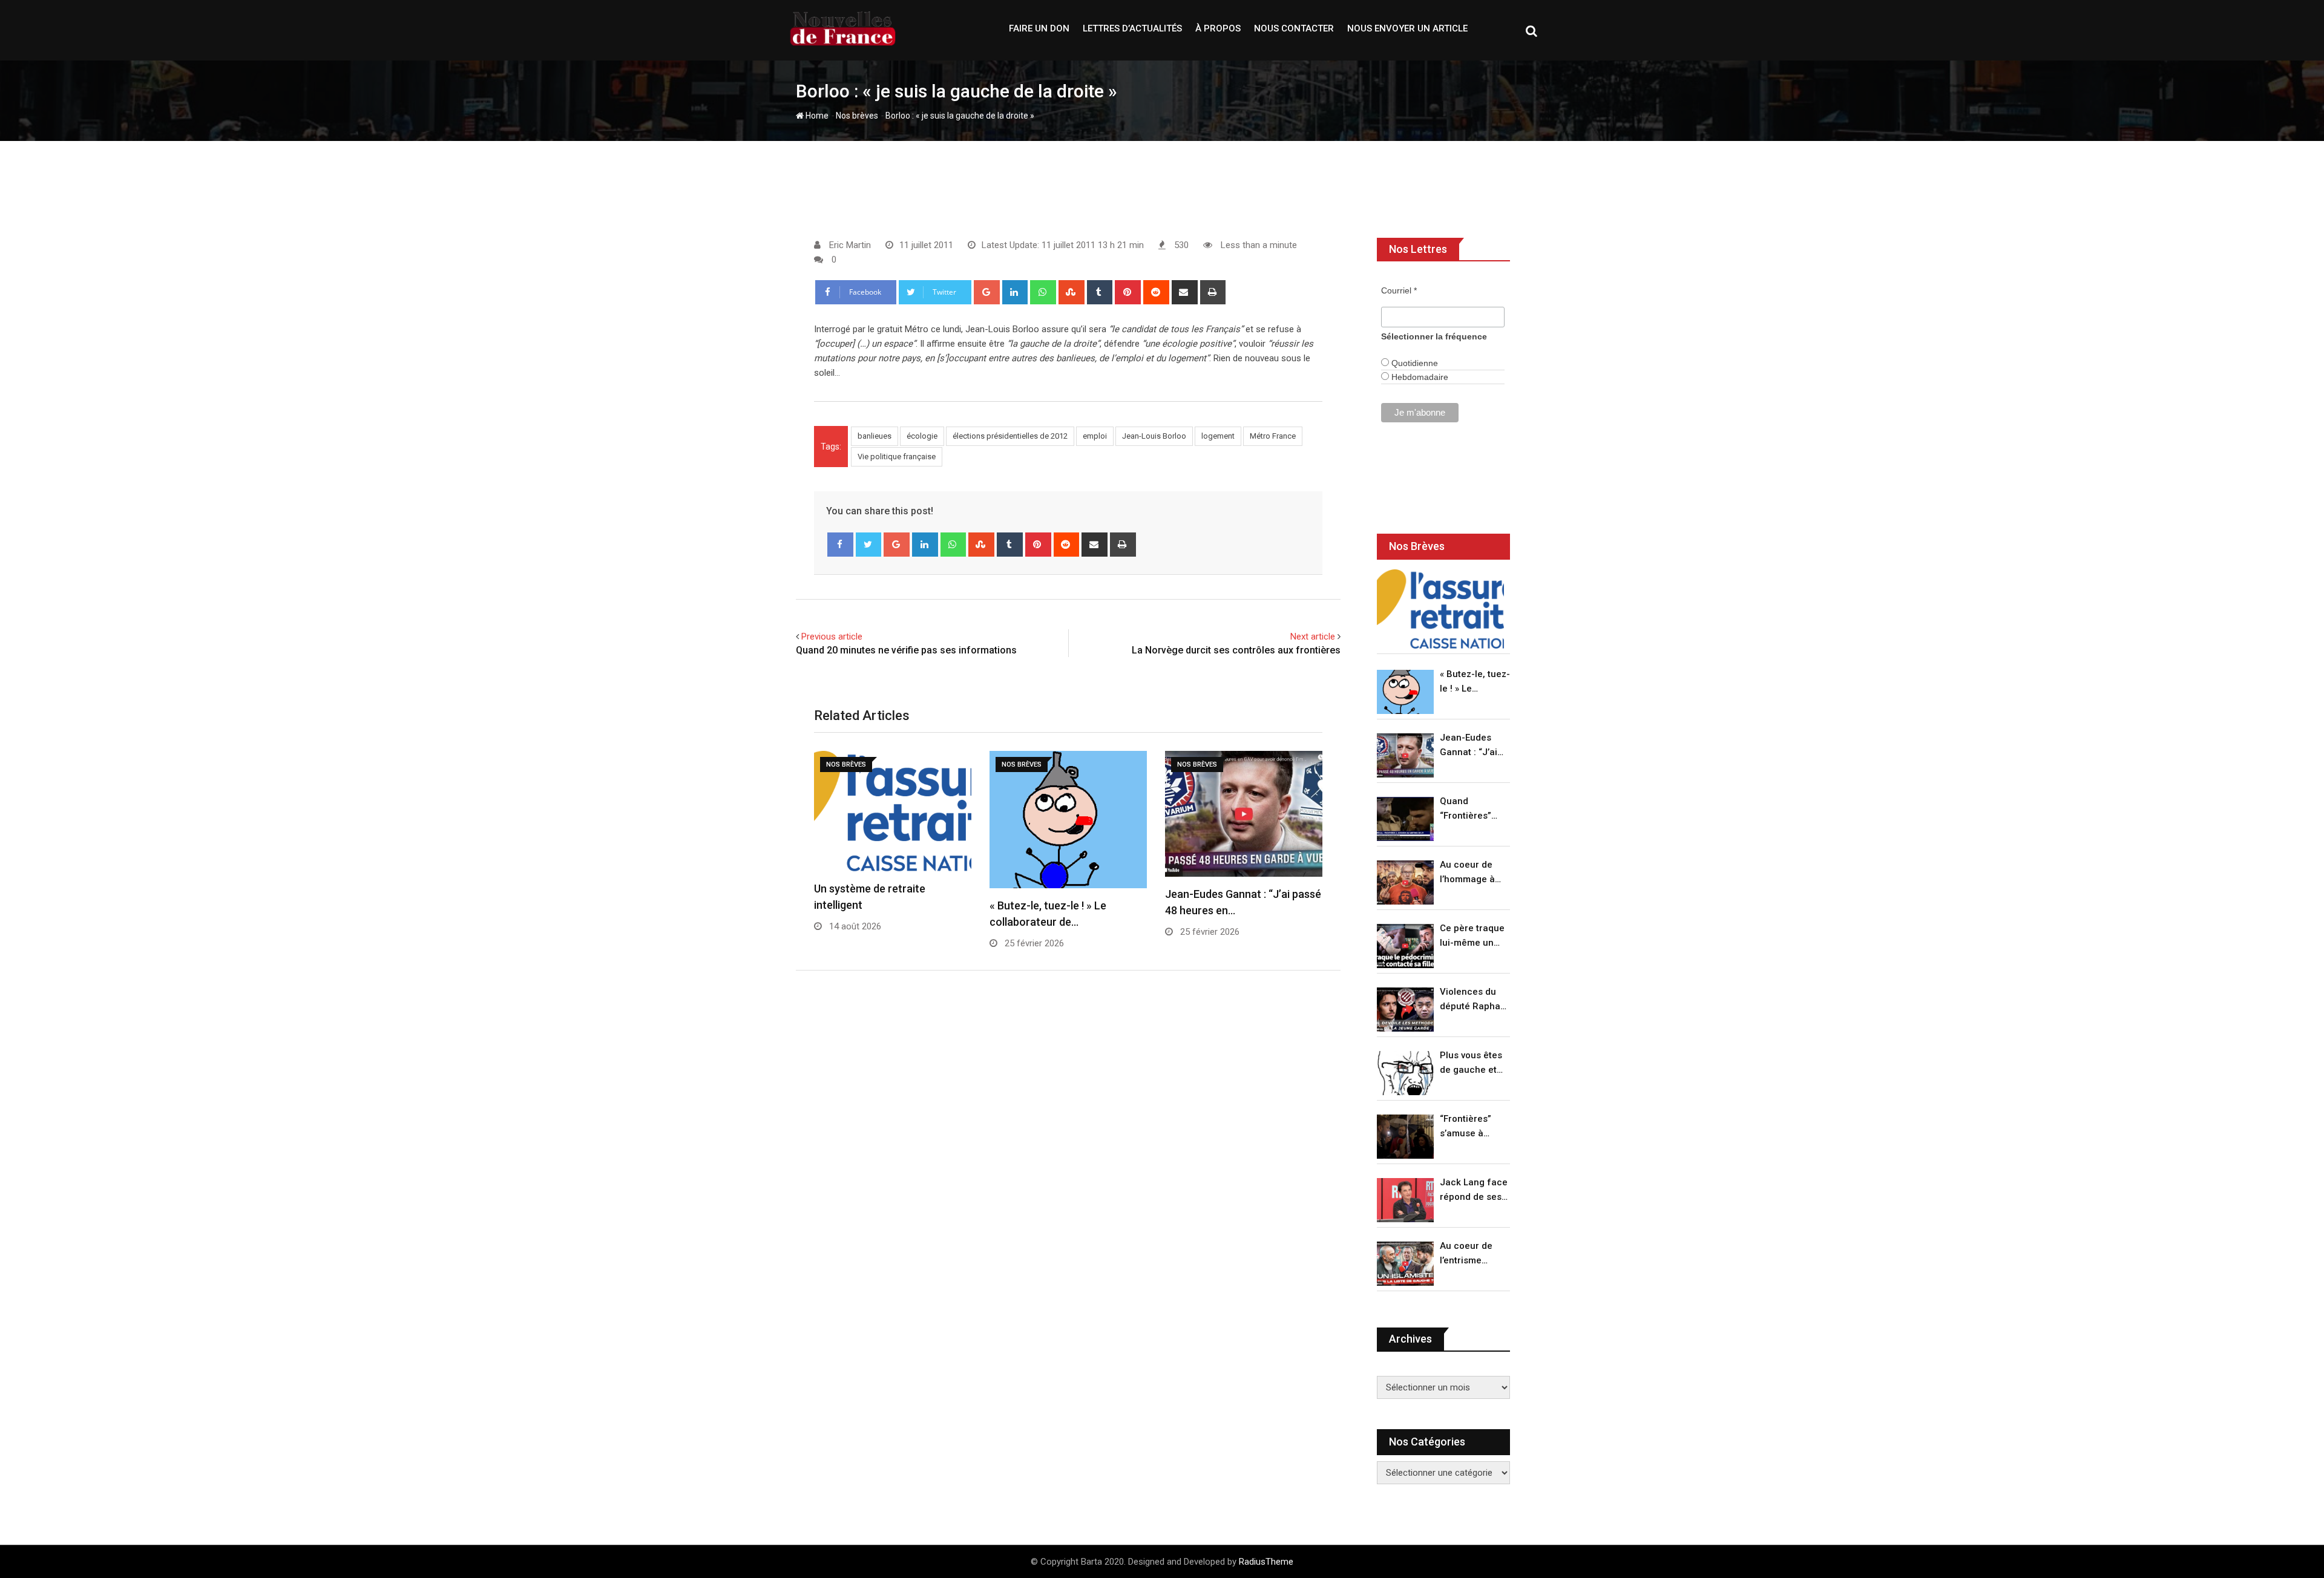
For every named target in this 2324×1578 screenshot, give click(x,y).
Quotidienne (1413, 363)
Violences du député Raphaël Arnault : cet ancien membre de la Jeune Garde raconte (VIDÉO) (1474, 1000)
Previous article (832, 637)
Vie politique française (897, 457)
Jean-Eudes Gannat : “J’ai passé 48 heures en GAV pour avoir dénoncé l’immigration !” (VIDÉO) (1472, 746)
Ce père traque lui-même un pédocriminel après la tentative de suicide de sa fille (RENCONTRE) (1472, 936)
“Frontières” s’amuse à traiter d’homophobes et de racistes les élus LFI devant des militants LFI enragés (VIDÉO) (1472, 1127)
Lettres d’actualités (1132, 28)
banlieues (875, 436)
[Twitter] (869, 545)
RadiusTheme (1266, 1562)
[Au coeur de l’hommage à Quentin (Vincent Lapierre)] (1405, 882)
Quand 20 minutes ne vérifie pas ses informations (906, 650)
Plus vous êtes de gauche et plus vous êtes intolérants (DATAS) (1471, 1063)
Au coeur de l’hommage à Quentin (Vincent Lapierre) (1467, 873)
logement (1218, 436)
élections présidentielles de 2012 (1010, 436)
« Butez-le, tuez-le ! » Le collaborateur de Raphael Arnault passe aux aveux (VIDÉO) (1475, 682)
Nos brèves (857, 116)
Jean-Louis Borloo (1154, 436)
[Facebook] (840, 545)
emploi (1095, 436)
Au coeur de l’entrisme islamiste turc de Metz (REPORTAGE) (1469, 1254)
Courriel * (1399, 290)
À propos (1218, 28)
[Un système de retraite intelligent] (1440, 609)
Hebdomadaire (1419, 377)
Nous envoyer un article (1407, 28)
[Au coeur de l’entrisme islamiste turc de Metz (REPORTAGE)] (1405, 1264)
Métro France (1273, 436)
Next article (1313, 637)
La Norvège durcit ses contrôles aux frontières (1236, 650)
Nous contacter (1294, 28)
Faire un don (1039, 28)
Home (816, 116)
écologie (922, 436)
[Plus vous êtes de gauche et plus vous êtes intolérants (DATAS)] (1405, 1073)
